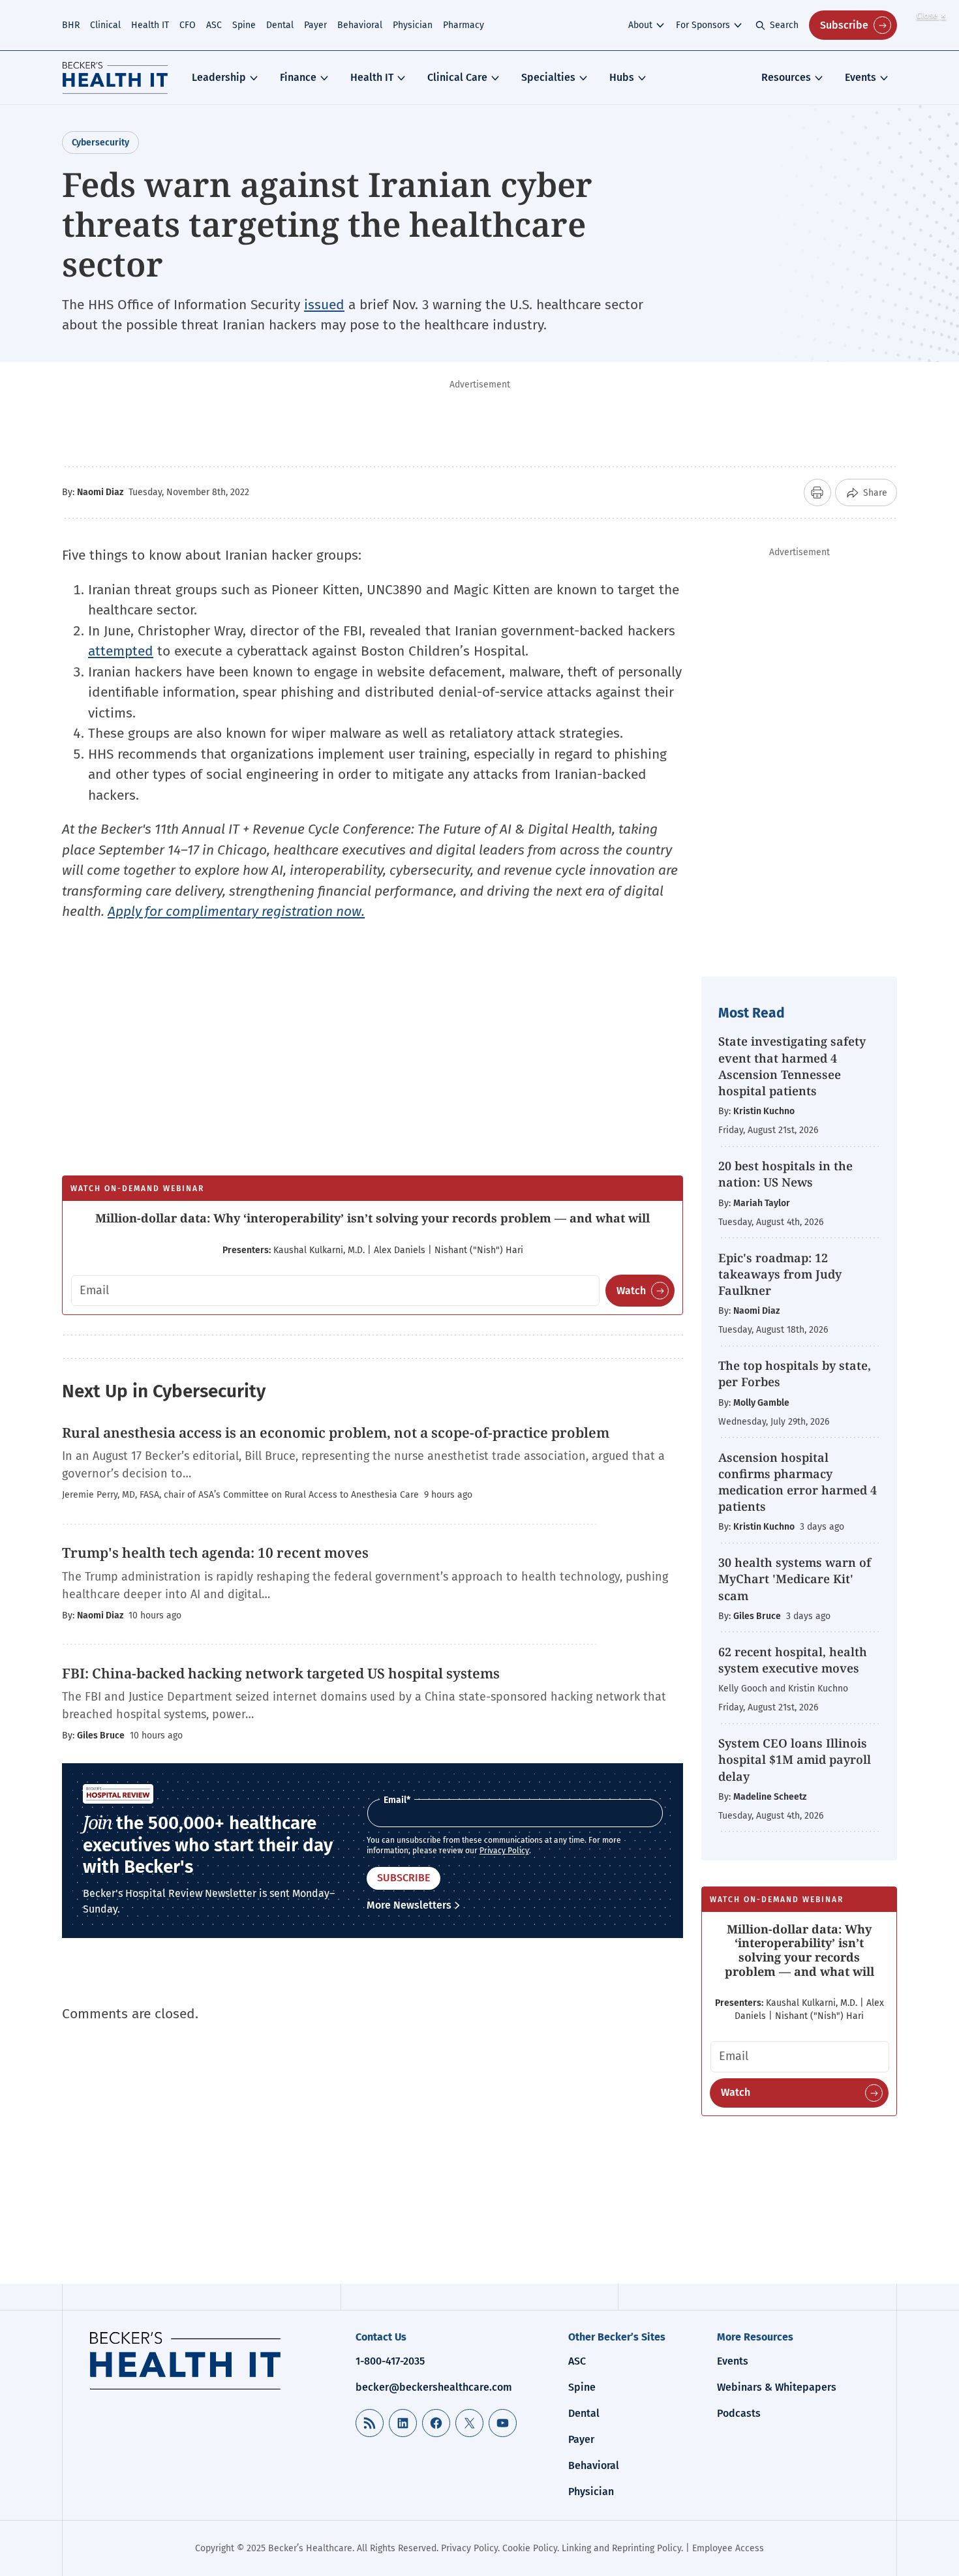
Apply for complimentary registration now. (236, 911)
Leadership (219, 77)
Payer (315, 25)
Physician (413, 25)
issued (324, 305)
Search (784, 25)
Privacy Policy (504, 1851)
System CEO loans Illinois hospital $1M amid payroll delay (795, 1759)
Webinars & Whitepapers (777, 2387)
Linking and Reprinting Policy (621, 2548)
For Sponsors (703, 25)
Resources (786, 77)
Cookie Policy (530, 2548)
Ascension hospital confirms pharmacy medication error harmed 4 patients (798, 1482)
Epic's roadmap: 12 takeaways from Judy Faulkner (780, 1274)
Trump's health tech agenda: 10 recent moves (215, 1553)
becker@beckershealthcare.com (434, 2387)
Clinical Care (457, 77)
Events (860, 77)
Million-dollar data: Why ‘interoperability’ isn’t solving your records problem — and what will (373, 1218)
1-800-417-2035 (390, 2361)
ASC (214, 25)
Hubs (622, 77)
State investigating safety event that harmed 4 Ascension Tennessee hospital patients (792, 1066)
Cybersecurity (100, 143)
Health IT (150, 25)
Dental (280, 25)
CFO (188, 25)
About (640, 25)
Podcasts (739, 2413)
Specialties (548, 77)
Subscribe (844, 25)
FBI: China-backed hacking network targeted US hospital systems (281, 1673)
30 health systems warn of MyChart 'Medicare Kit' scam (795, 1579)
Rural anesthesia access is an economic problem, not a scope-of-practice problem (336, 1432)
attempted (121, 651)
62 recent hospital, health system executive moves (793, 1660)
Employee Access (728, 2548)
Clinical (105, 25)
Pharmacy (464, 25)
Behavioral (360, 25)
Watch (631, 1291)
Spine (244, 25)
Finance (298, 77)
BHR (71, 25)
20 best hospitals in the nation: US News (785, 1174)
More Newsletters (409, 1905)
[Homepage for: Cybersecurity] (115, 78)
